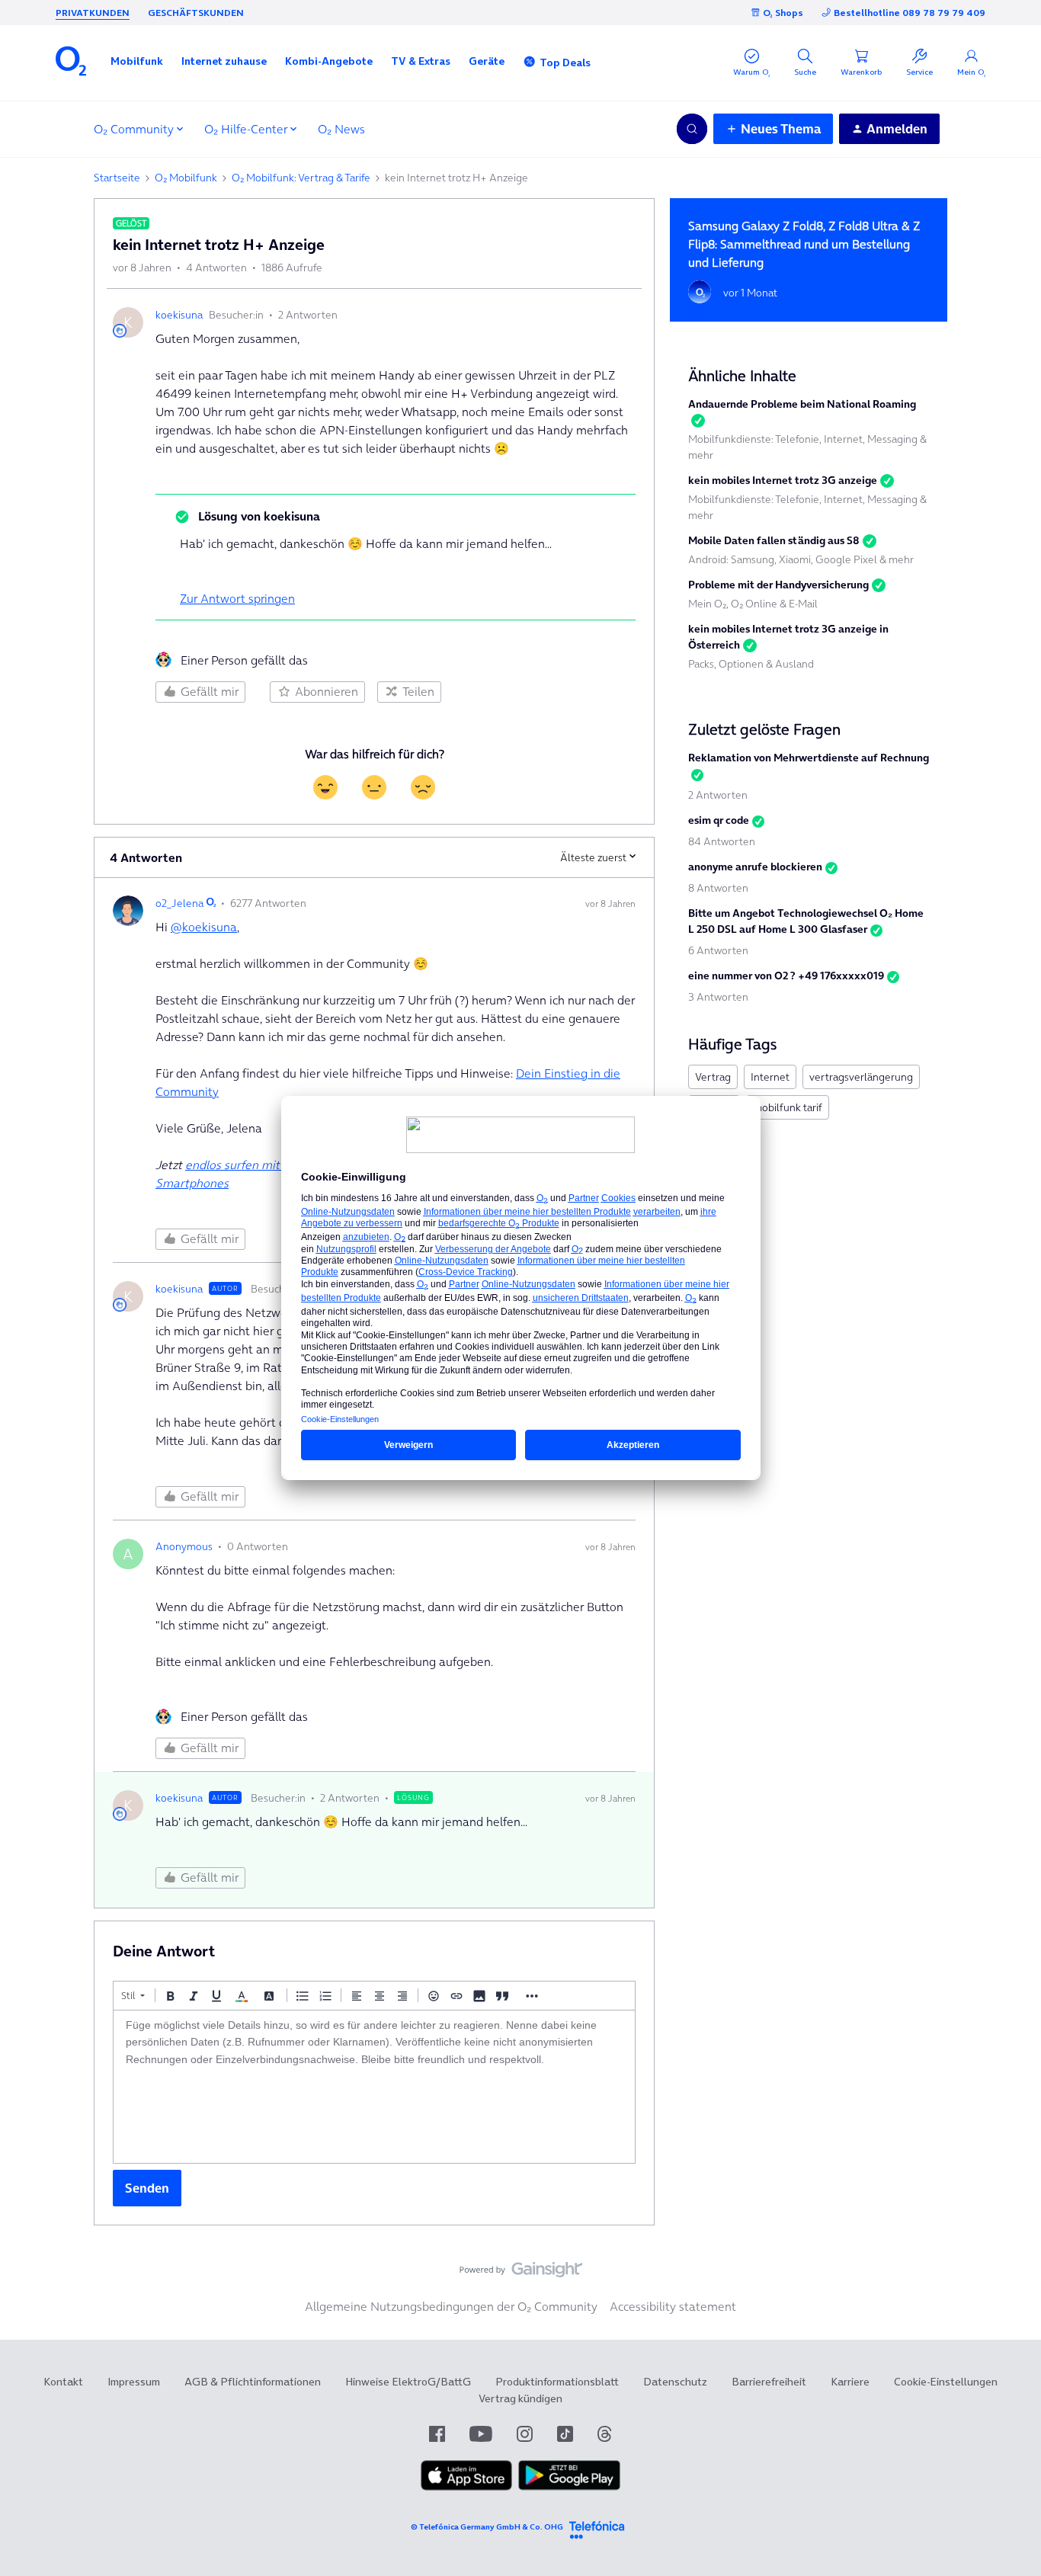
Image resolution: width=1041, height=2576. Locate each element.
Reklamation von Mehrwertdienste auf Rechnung (809, 758)
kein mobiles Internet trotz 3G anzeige (783, 480)
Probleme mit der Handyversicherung (778, 585)
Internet (770, 1077)
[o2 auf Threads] (604, 2434)
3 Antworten (718, 997)
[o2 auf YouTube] (481, 2434)
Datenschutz (675, 2382)
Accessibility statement (673, 2306)
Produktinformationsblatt (557, 2382)
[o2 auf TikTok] (565, 2434)
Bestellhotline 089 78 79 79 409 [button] (910, 13)
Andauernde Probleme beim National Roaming (802, 404)
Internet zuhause (224, 61)
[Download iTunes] (466, 2487)
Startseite (117, 178)
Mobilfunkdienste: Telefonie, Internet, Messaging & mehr (807, 447)
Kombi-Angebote (329, 61)
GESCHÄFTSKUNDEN (196, 13)
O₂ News (341, 129)
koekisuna (179, 315)
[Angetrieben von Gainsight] (521, 2273)
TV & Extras (421, 61)
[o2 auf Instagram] (525, 2434)
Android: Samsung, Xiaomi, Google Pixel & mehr (801, 559)
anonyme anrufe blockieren (755, 867)
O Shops (783, 13)
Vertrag (713, 1077)
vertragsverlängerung (861, 1077)
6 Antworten (718, 950)
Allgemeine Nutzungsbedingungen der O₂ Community (451, 2306)
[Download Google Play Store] (569, 2487)
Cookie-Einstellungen (946, 2382)
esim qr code (719, 820)
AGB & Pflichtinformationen (253, 2382)
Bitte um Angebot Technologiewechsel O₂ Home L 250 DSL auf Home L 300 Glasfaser (806, 921)
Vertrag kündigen (520, 2398)
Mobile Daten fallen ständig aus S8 (774, 540)
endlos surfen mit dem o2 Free (268, 1165)
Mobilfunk (137, 61)
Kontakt (63, 2382)
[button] (137, 61)
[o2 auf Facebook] (437, 2434)
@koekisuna (204, 927)
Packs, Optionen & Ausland (751, 664)
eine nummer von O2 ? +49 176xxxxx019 (786, 976)
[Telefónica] (597, 2528)
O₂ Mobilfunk (186, 178)
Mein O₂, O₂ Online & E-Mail (753, 604)
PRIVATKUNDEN (93, 13)
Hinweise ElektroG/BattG (408, 2382)
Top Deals (565, 62)
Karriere (850, 2382)
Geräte (487, 61)
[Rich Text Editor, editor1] (374, 2087)
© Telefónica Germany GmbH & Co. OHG (487, 2527)
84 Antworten (722, 841)
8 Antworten (718, 888)
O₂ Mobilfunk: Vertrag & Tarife (301, 178)
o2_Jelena (179, 903)
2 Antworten (718, 795)
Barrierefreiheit (769, 2382)
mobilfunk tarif (788, 1107)
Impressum (134, 2382)
